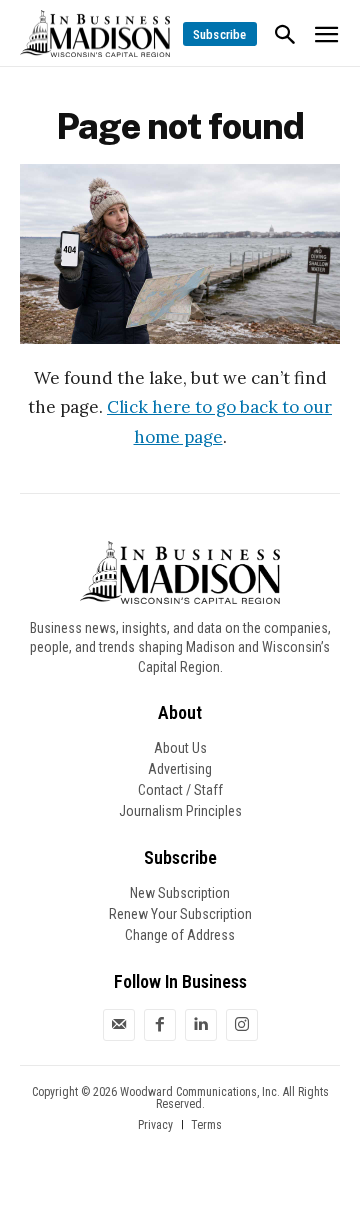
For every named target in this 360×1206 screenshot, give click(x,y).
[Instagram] (242, 1025)
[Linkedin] (201, 1025)
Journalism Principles (180, 811)
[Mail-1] (119, 1025)
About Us (180, 748)
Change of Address (180, 935)
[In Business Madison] (95, 33)
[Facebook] (160, 1025)
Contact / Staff (180, 790)
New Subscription (180, 893)
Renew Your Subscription (180, 914)
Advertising (180, 769)
